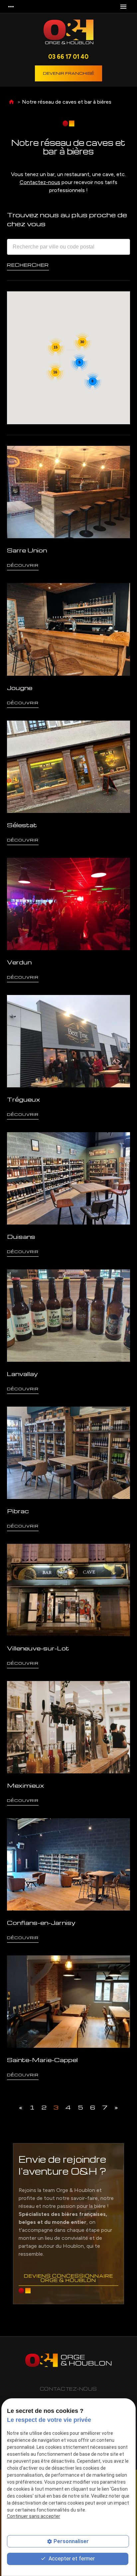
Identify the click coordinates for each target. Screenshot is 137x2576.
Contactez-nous (40, 182)
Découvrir (23, 565)
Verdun (19, 962)
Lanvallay (22, 1374)
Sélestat (22, 825)
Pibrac (18, 1511)
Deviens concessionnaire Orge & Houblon (68, 2278)
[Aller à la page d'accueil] (68, 33)
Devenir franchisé (68, 73)
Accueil (11, 102)
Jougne (20, 688)
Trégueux (24, 1099)
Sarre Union (27, 550)
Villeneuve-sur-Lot (38, 1648)
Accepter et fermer (71, 2559)
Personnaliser (71, 2541)
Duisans (21, 1236)
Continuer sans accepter (34, 2516)
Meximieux (26, 1785)
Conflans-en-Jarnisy (41, 1922)
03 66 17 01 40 (68, 56)
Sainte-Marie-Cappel (42, 2060)
